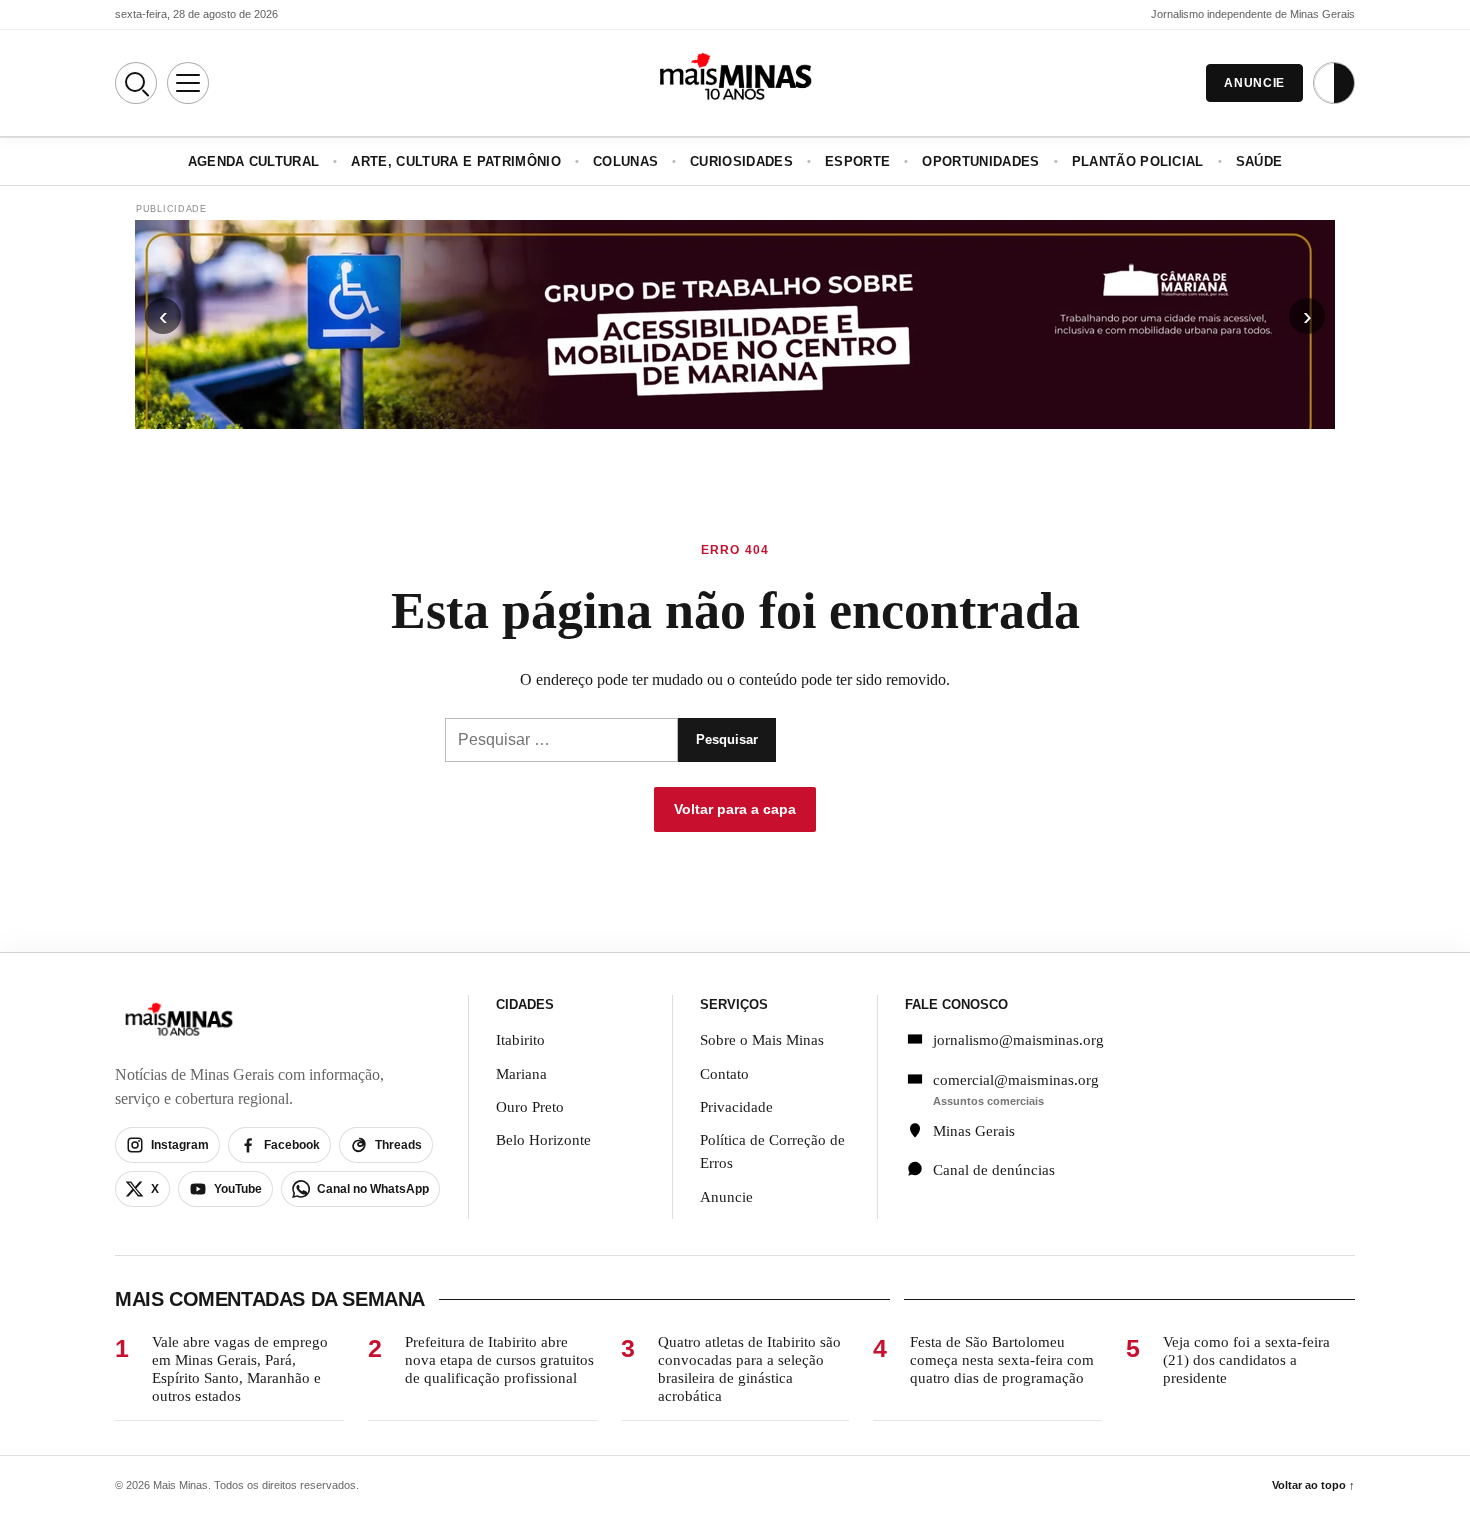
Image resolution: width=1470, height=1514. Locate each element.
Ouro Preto (530, 1107)
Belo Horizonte (543, 1140)
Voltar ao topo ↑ (1313, 1485)
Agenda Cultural (254, 161)
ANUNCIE (1254, 83)
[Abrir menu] (188, 83)
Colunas (625, 161)
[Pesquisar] (136, 83)
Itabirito (520, 1040)
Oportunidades (980, 161)
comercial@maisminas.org (1016, 1080)
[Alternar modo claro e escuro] (1334, 83)
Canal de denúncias (994, 1170)
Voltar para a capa (735, 809)
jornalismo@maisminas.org (1007, 1040)
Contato (724, 1074)
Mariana (521, 1074)
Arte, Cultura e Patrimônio (455, 161)
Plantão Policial (1138, 161)
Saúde (1259, 161)
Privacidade (736, 1107)
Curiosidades (741, 161)
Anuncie (726, 1197)
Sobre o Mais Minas (762, 1040)
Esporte (857, 161)
